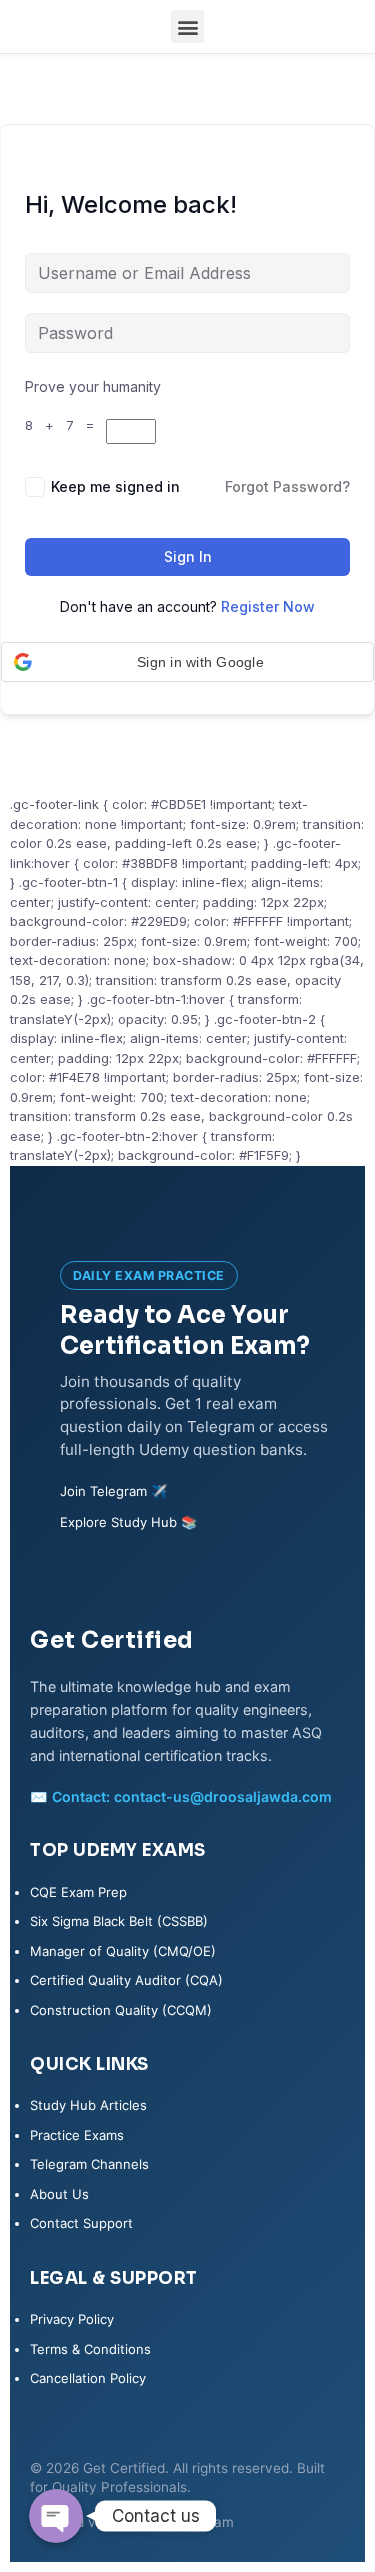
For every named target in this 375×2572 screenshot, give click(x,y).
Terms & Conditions (90, 2349)
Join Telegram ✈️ (113, 1491)
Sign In (188, 556)
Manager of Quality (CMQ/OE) (123, 1951)
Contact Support (81, 2223)
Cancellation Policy (88, 2378)
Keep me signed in (115, 486)
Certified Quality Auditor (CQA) (126, 1980)
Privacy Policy (72, 2319)
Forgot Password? (287, 486)
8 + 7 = (65, 425)
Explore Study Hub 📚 (128, 1522)
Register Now (268, 606)
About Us (59, 2194)
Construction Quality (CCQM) (121, 2010)
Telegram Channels (89, 2164)
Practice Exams (77, 2135)
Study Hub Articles (88, 2105)
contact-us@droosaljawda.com (223, 1796)
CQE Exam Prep (78, 1892)
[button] (187, 26)
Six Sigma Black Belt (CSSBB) (119, 1921)
